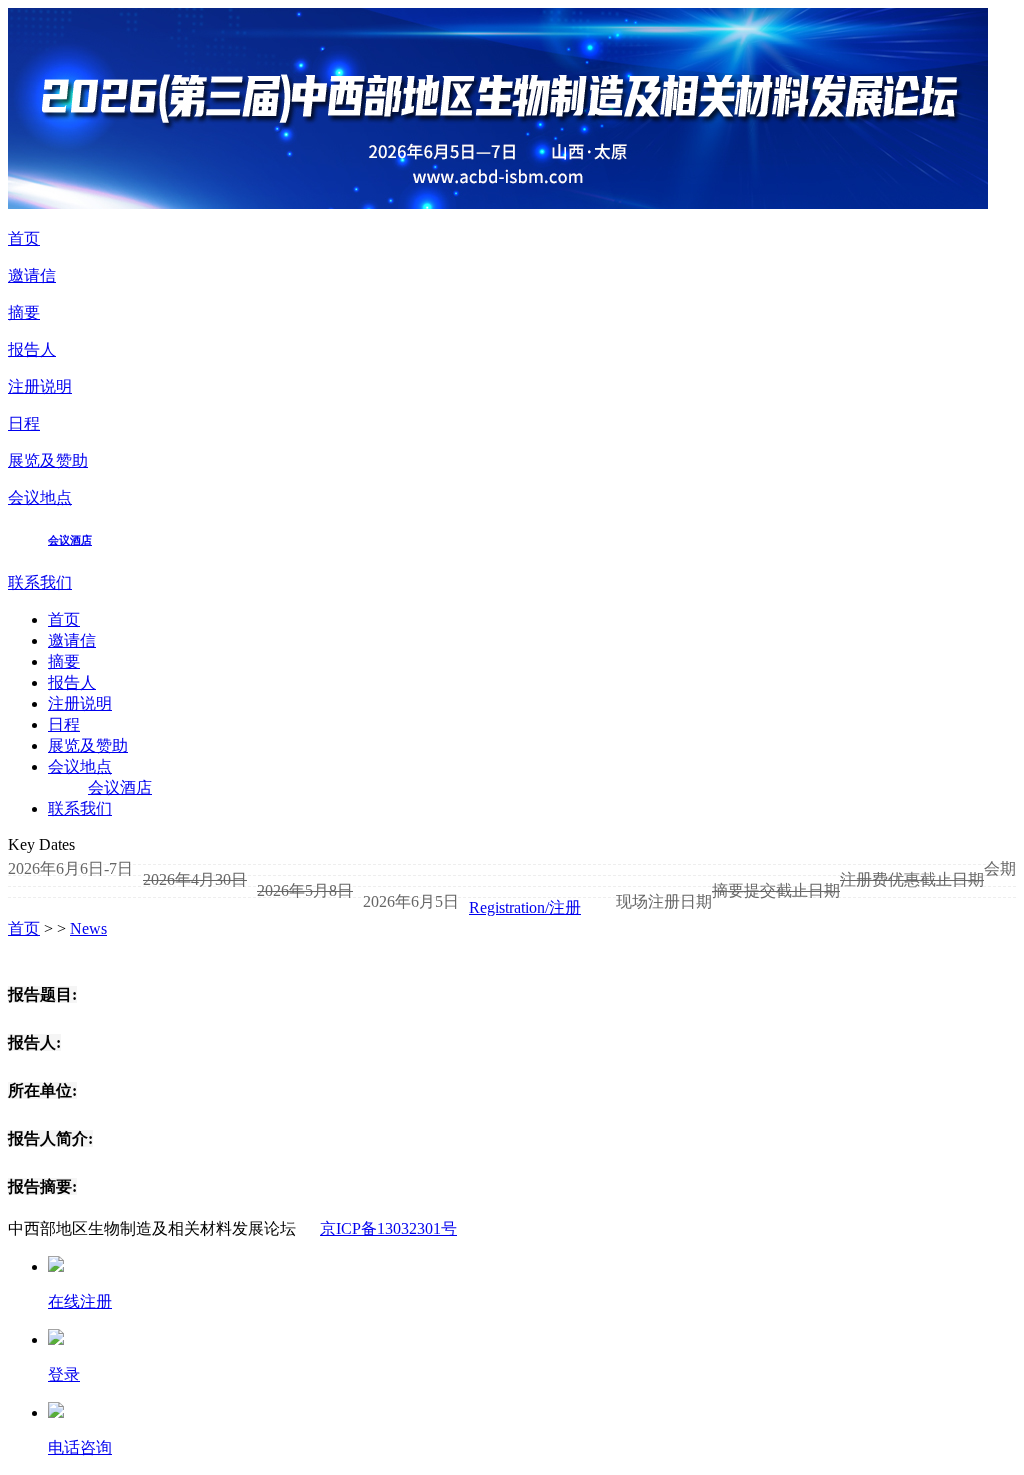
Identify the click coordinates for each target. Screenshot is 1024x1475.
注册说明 (40, 386)
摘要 (24, 312)
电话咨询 (80, 1447)
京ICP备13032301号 (388, 1228)
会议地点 (40, 497)
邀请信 (32, 275)
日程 (24, 423)
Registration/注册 (525, 907)
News (88, 928)
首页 (24, 238)
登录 (64, 1374)
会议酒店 (70, 540)
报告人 (32, 349)
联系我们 (40, 582)
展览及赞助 (48, 460)
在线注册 (80, 1301)
